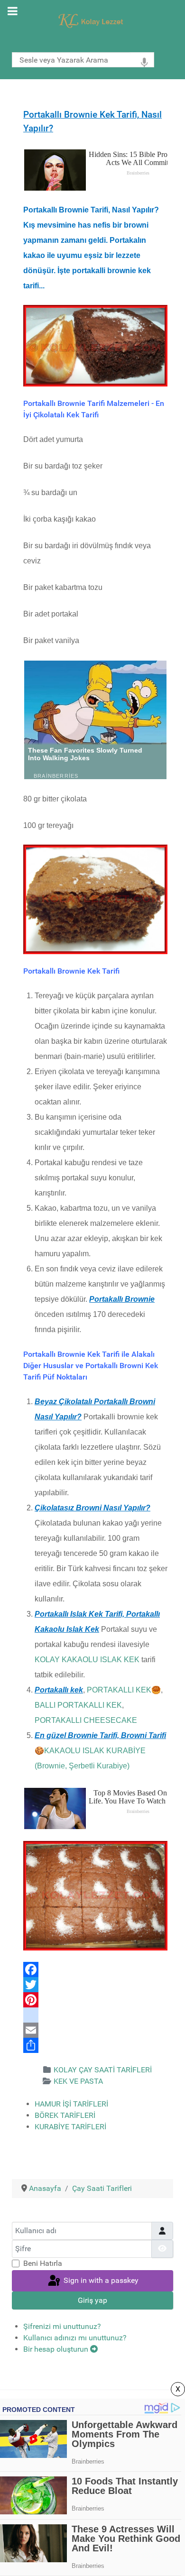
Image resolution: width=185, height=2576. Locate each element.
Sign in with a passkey (100, 2280)
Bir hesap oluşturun (57, 2349)
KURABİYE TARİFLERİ (70, 2127)
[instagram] (95, 2015)
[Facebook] (95, 1969)
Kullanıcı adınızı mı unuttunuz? (75, 2338)
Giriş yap (92, 2300)
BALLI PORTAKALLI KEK (78, 1705)
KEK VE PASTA (78, 2081)
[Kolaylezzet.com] (92, 20)
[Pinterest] (95, 2000)
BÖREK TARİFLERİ (65, 2115)
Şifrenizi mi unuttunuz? (62, 2326)
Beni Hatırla (43, 2263)
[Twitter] (95, 1985)
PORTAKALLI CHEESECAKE (86, 1720)
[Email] (95, 2030)
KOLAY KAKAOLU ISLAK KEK (87, 1660)
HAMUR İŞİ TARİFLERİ (71, 2104)
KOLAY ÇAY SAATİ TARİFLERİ (103, 2070)
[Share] (95, 2045)
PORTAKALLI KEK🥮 (124, 1690)
